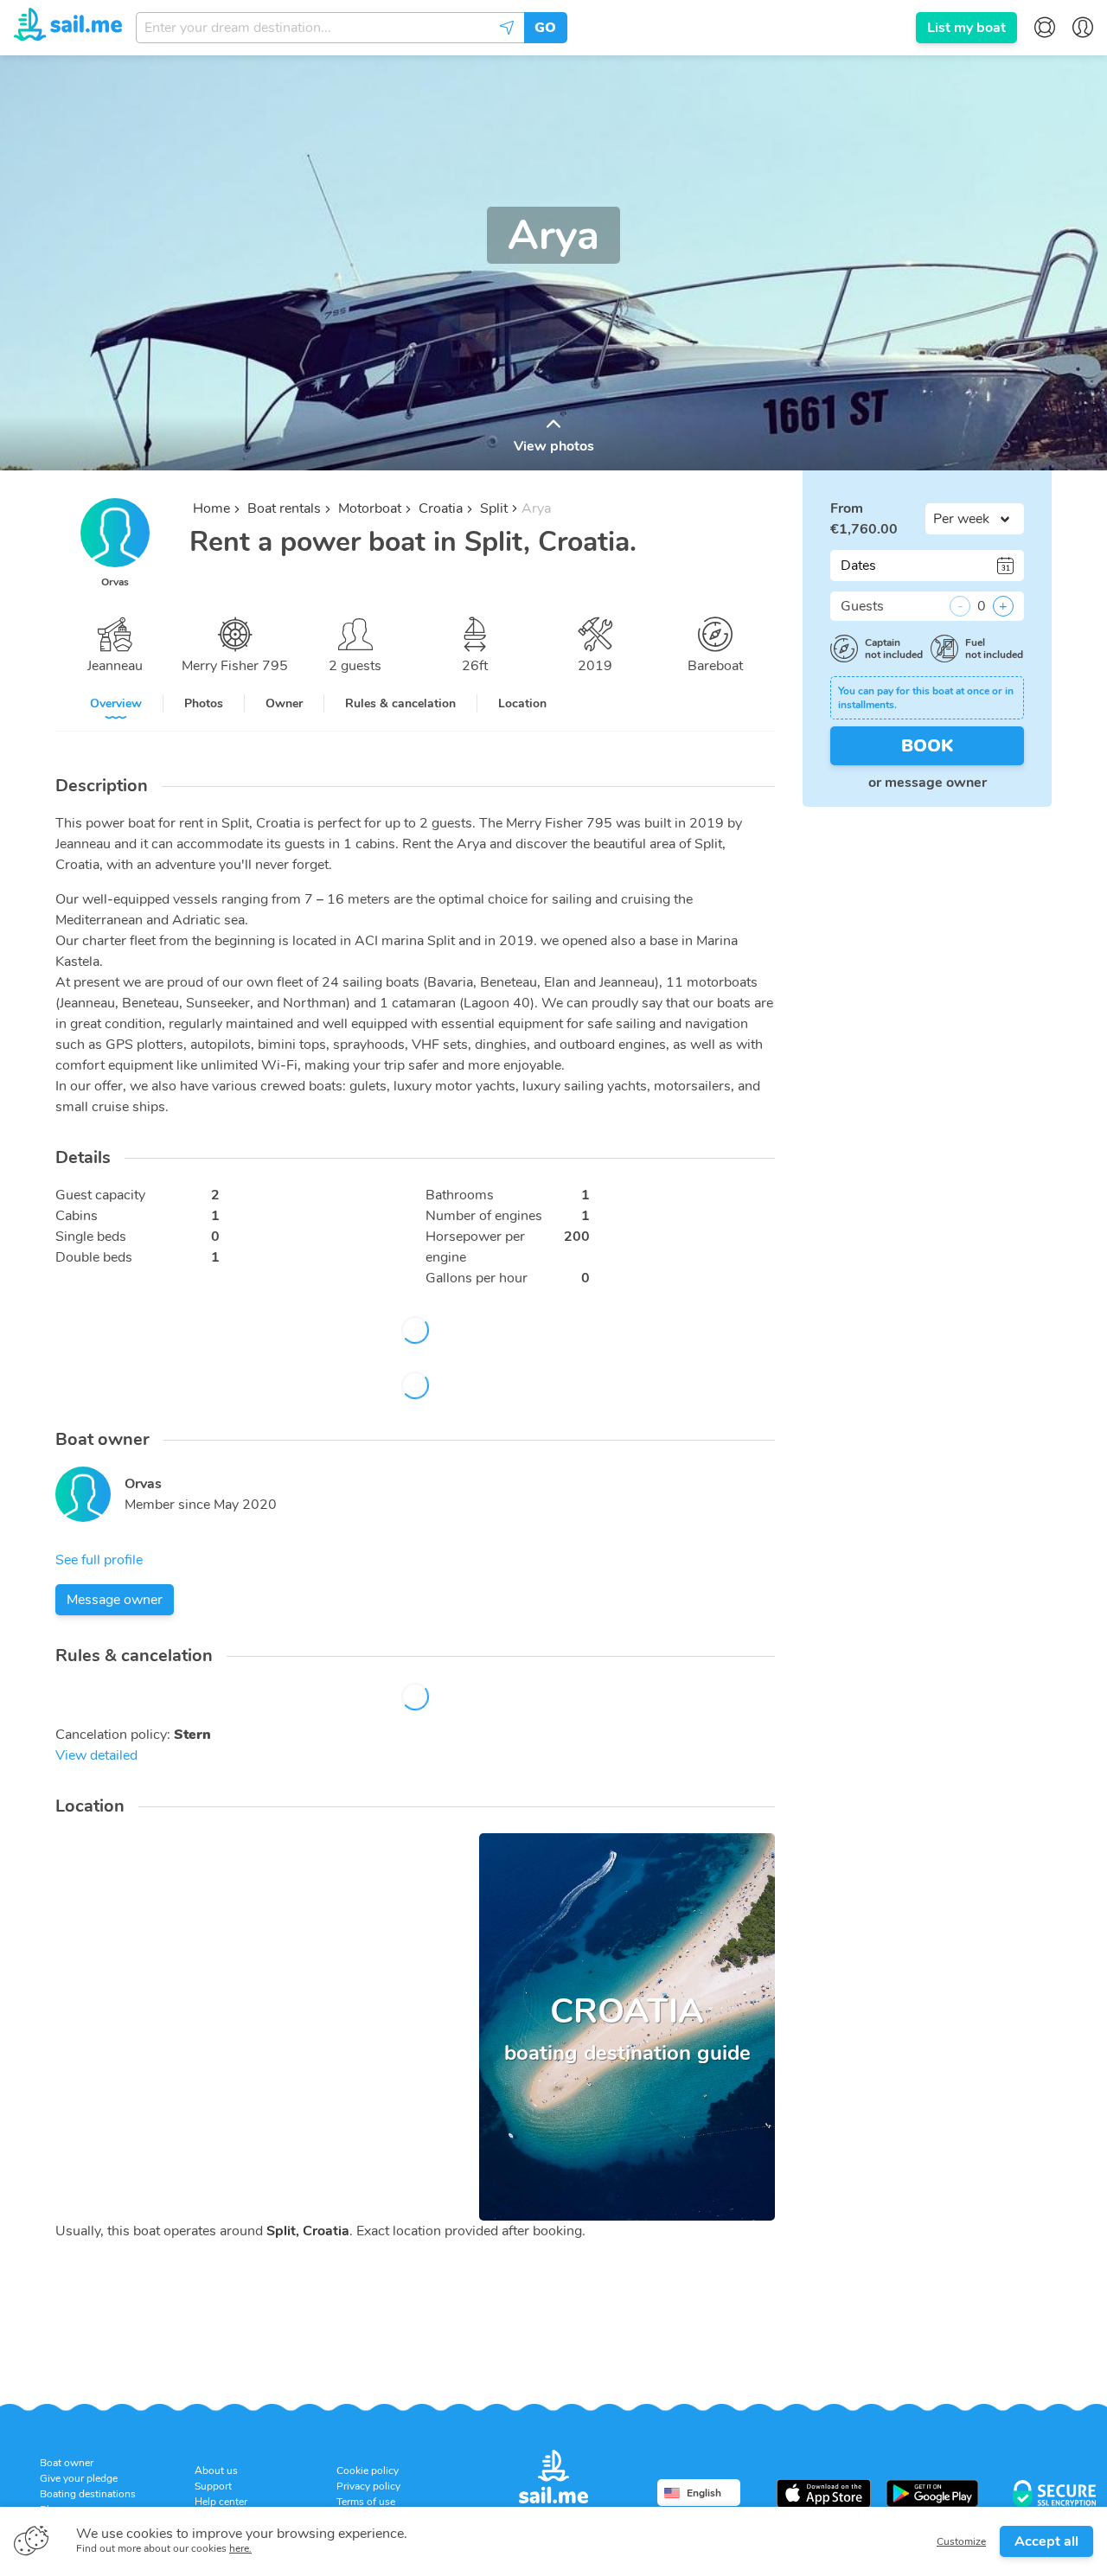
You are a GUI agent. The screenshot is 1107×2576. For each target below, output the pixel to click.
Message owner (115, 1600)
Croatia (441, 508)
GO (545, 28)
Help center (221, 2502)
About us (216, 2471)
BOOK (927, 746)
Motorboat (370, 508)
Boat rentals (284, 508)
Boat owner (67, 2463)
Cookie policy (368, 2471)
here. (240, 2548)
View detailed (96, 1755)
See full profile (99, 1560)
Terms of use (366, 2502)
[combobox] (330, 28)
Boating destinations (88, 2494)
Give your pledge (79, 2478)
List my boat (966, 28)
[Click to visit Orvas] (83, 1494)
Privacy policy (368, 2486)
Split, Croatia (308, 2231)
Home (211, 508)
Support (213, 2486)
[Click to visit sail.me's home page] (68, 27)
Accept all (1046, 2541)
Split (494, 508)
